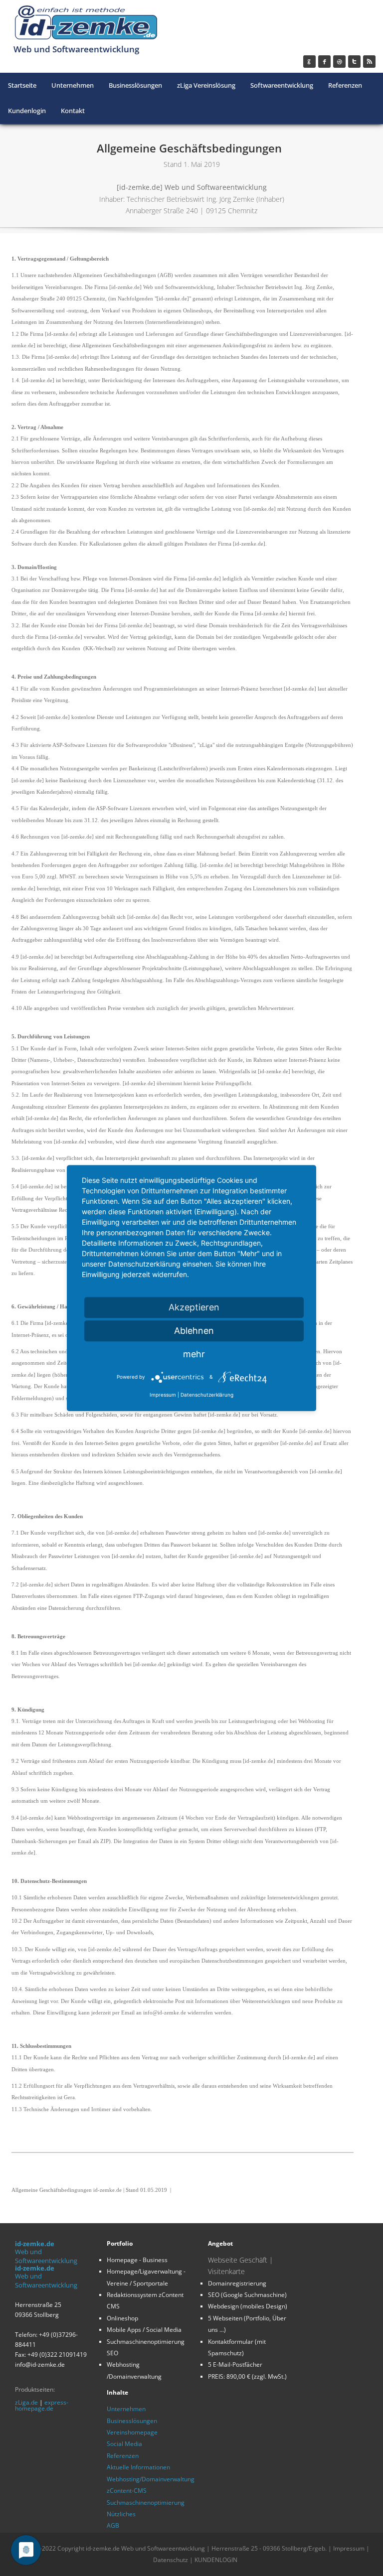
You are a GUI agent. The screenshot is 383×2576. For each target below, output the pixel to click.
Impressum (349, 2548)
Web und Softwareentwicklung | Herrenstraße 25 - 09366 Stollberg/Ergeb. (225, 2548)
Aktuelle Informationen (138, 2467)
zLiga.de (26, 2402)
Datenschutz (171, 2560)
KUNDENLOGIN (216, 2560)
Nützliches (121, 2514)
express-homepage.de (42, 2405)
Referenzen (123, 2456)
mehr (194, 1354)
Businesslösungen (132, 2421)
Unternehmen (126, 2409)
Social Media (124, 2444)
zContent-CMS (127, 2491)
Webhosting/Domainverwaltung (151, 2479)
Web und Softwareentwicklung (46, 2256)
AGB (113, 2525)
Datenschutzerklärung (207, 1395)
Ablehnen (194, 1331)
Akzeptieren (194, 1307)
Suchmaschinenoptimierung (146, 2503)
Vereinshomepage (132, 2432)
